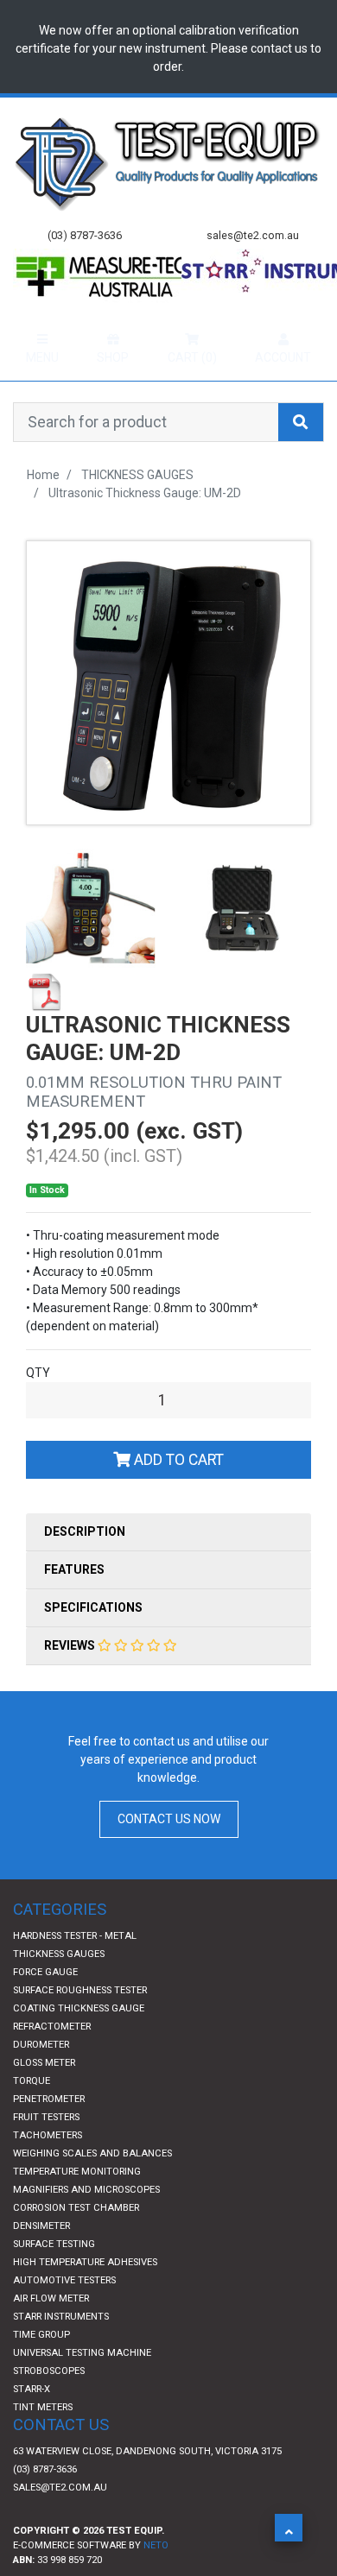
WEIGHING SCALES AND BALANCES (92, 2187)
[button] (289, 2528)
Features (74, 1603)
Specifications (93, 1641)
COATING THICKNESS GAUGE (79, 2042)
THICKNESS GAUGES (59, 1988)
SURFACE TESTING (54, 2278)
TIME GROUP (41, 2368)
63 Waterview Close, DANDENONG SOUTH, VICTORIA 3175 (147, 2485)
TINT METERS (43, 2441)
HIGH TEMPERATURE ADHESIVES (85, 2296)
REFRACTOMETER (52, 2060)
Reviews (71, 1679)
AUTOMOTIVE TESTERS (64, 2314)
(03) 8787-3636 (45, 2503)
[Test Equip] (168, 162)
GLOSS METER (44, 2096)
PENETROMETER (49, 2133)
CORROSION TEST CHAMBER (76, 2241)
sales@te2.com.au (60, 2521)
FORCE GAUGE (45, 2006)
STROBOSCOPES (49, 2405)
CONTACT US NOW (169, 1853)
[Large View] (91, 941)
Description (85, 1565)
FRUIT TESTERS (46, 2151)
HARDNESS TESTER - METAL (75, 1970)
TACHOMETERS (48, 2169)
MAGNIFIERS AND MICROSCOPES (86, 2223)
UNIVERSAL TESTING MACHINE (82, 2387)
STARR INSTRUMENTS (61, 2350)
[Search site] (301, 456)
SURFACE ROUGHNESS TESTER (80, 2024)
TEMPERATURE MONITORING (77, 2205)
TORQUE (32, 2115)
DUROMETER (41, 2078)
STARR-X (32, 2423)
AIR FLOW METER (51, 2332)
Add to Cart (177, 1493)
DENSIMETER (41, 2260)
